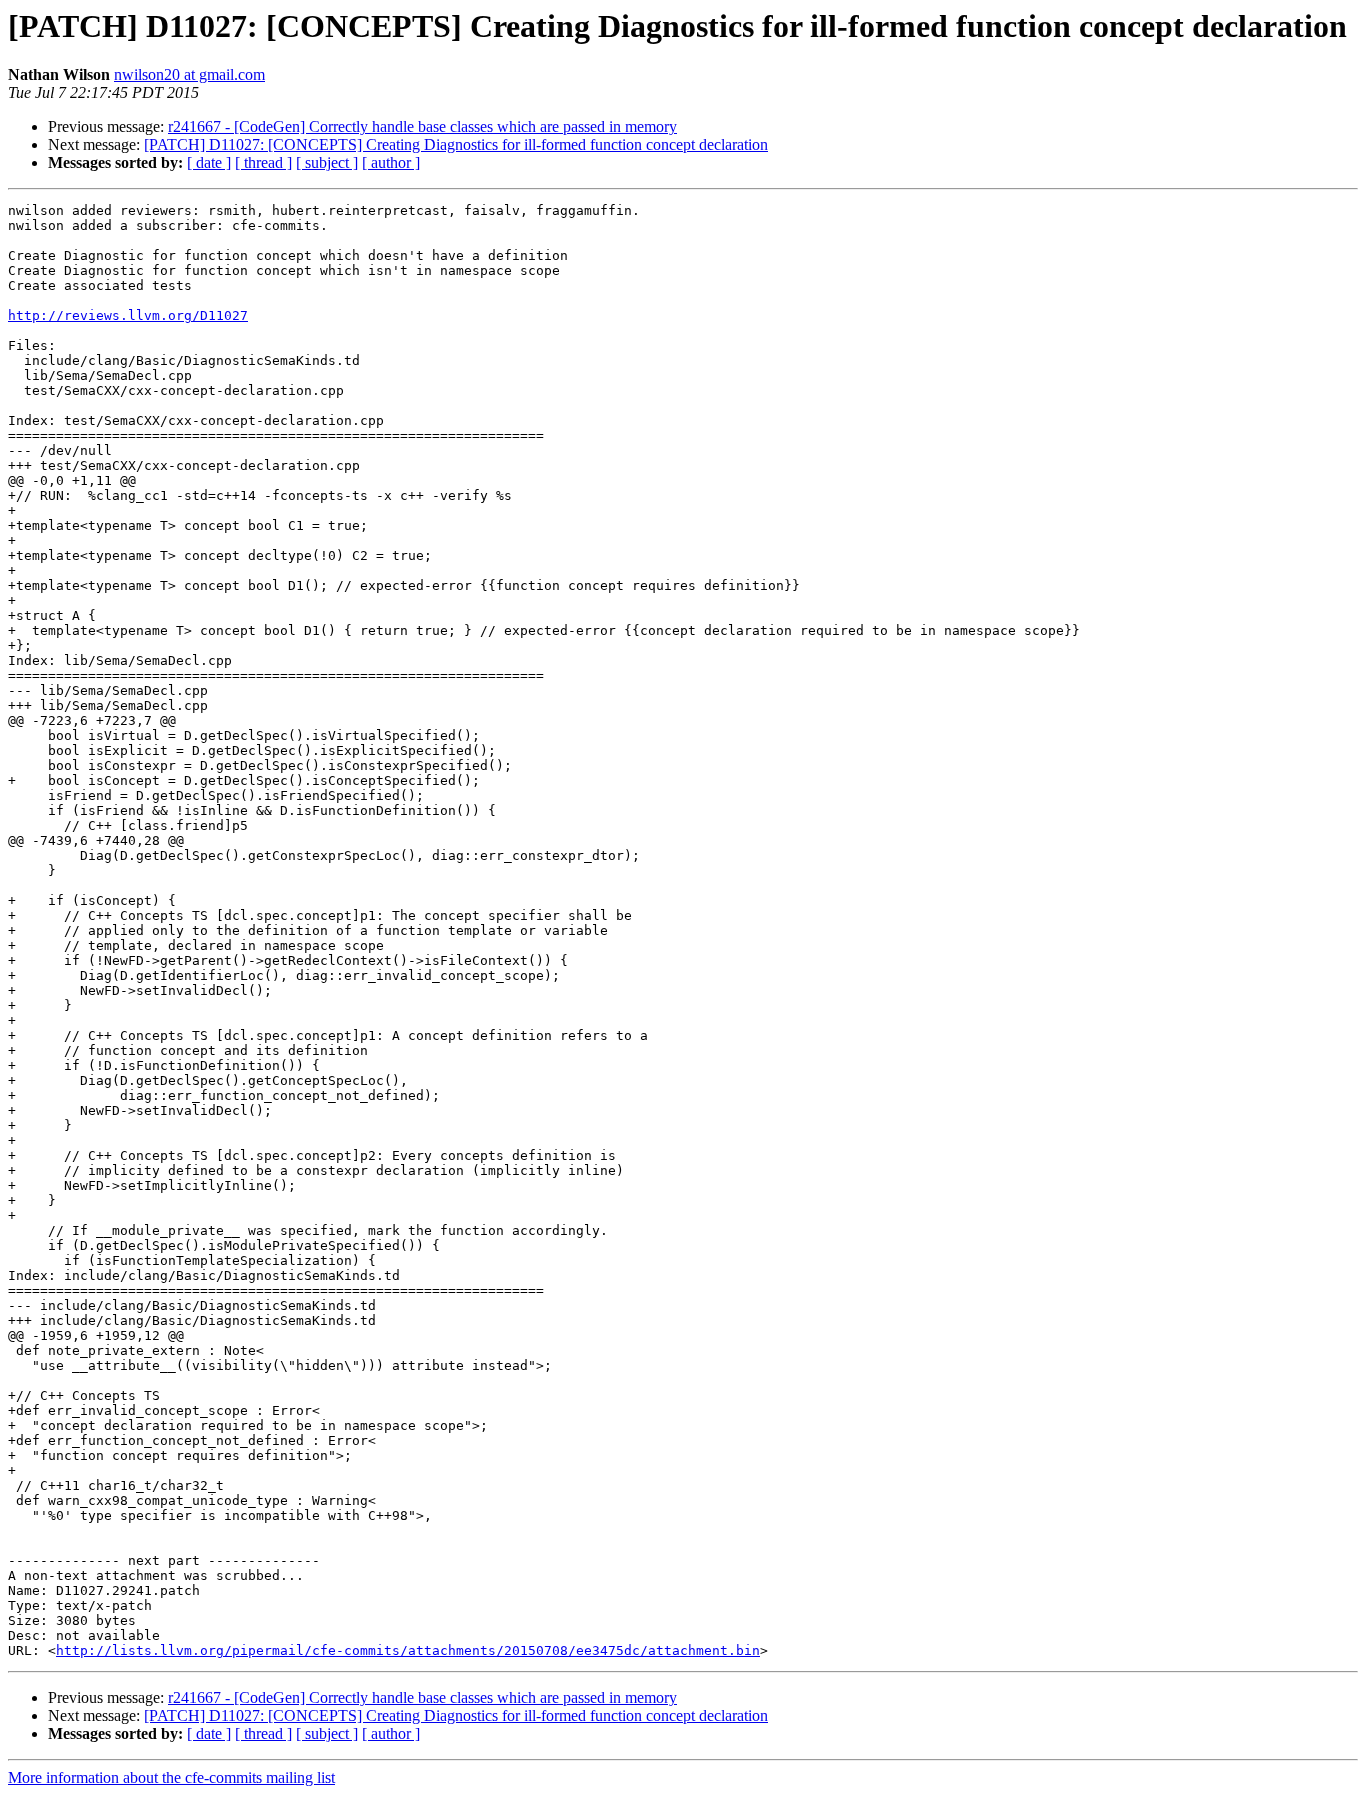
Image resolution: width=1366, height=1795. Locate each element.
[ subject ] (327, 162)
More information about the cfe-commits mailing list (171, 1777)
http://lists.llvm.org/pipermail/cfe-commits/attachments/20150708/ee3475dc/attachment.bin (408, 1650)
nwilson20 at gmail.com (189, 74)
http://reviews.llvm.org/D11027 (128, 315)
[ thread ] (263, 162)
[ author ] (391, 162)
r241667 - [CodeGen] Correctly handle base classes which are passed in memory (422, 126)
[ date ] (209, 162)
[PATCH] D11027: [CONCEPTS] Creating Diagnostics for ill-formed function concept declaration (456, 144)
